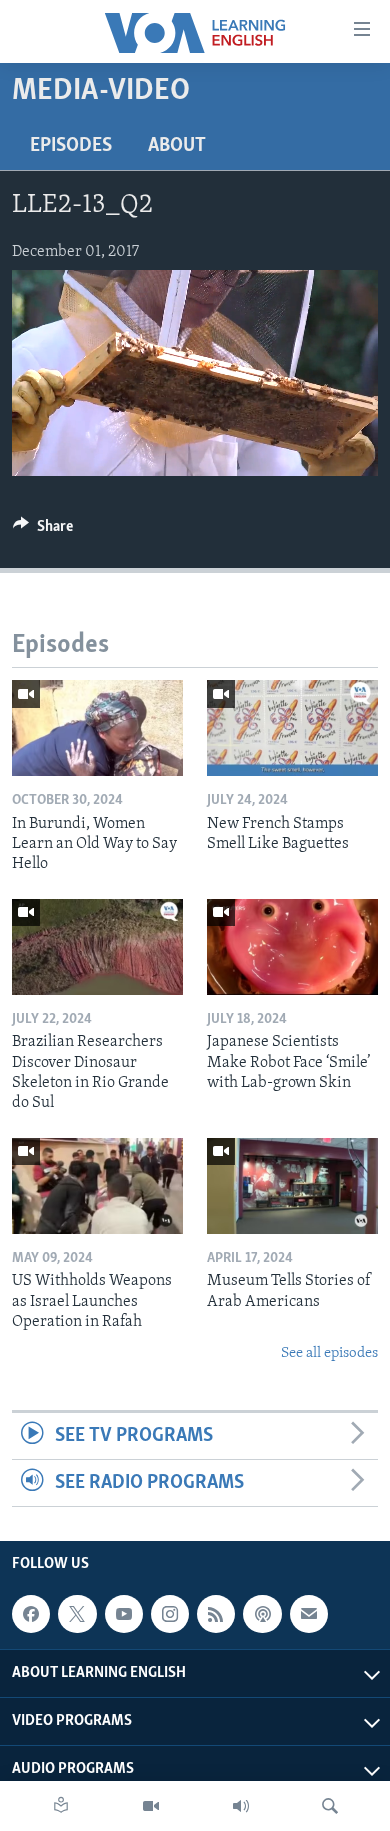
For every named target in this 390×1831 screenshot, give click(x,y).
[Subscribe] (309, 1615)
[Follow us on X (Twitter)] (77, 1615)
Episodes (71, 146)
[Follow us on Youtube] (124, 1615)
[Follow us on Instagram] (170, 1615)
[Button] (43, 531)
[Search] (330, 1806)
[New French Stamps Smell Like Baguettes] (292, 728)
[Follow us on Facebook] (31, 1615)
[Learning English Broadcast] (241, 1806)
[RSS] (216, 1615)
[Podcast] (262, 1615)
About (177, 146)
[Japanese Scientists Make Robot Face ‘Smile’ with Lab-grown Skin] (292, 947)
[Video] (151, 1806)
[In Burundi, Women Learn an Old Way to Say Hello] (97, 728)
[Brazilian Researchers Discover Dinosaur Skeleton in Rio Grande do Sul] (97, 947)
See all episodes (329, 1353)
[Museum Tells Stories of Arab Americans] (292, 1186)
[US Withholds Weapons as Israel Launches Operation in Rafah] (97, 1186)
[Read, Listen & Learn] (61, 1806)
